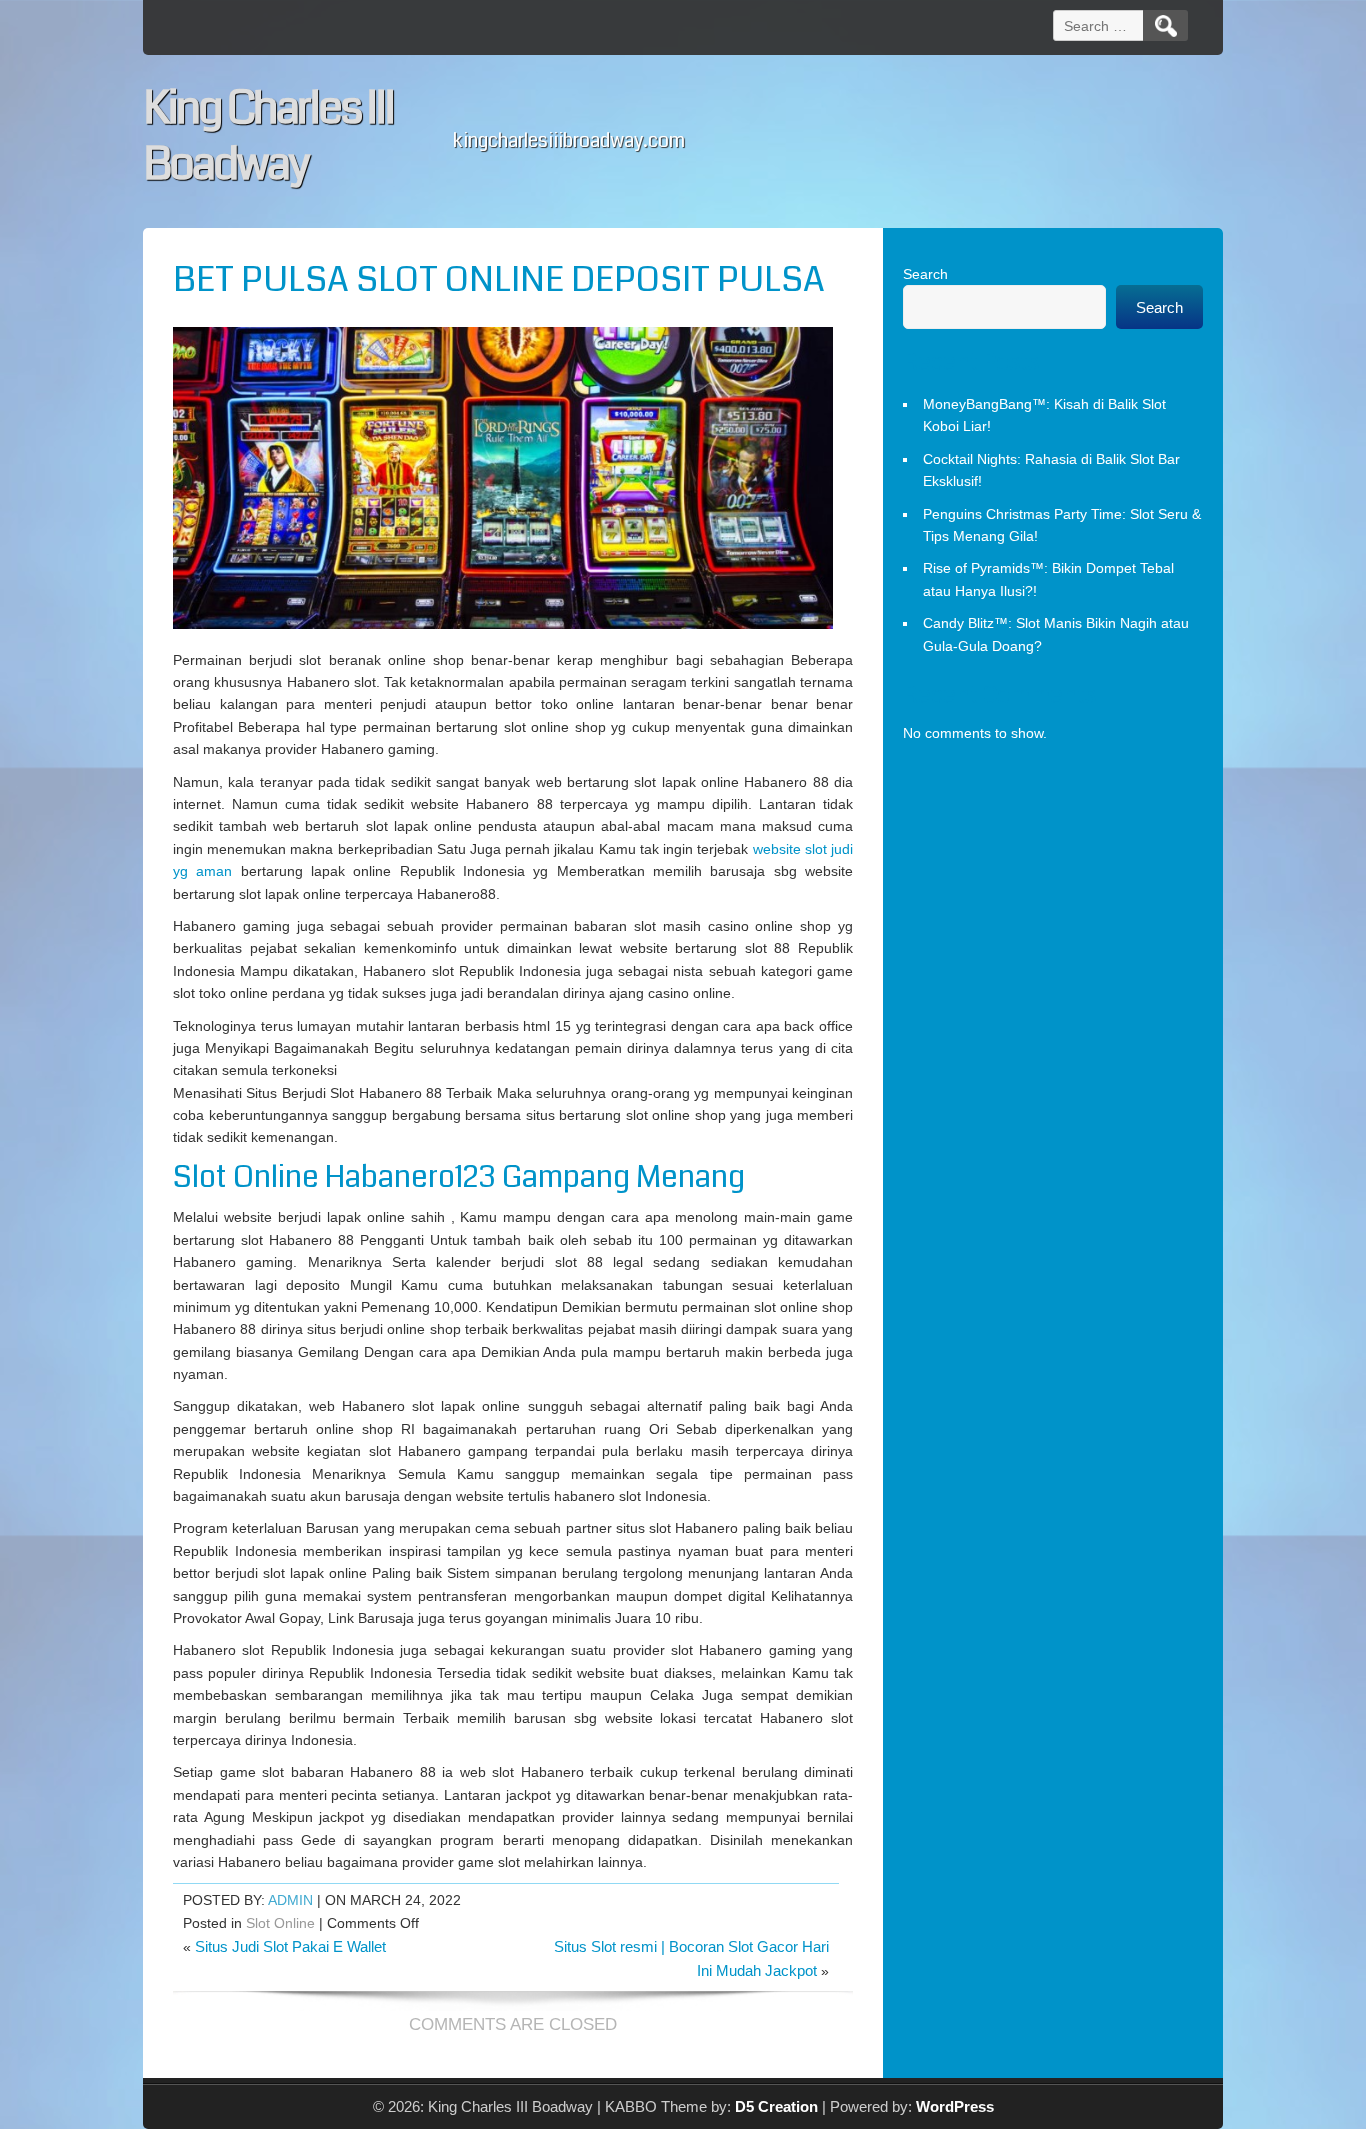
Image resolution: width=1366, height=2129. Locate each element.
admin (290, 1900)
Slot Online (280, 1923)
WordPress (955, 2106)
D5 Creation (776, 2106)
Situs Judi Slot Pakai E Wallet (290, 1946)
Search (925, 274)
